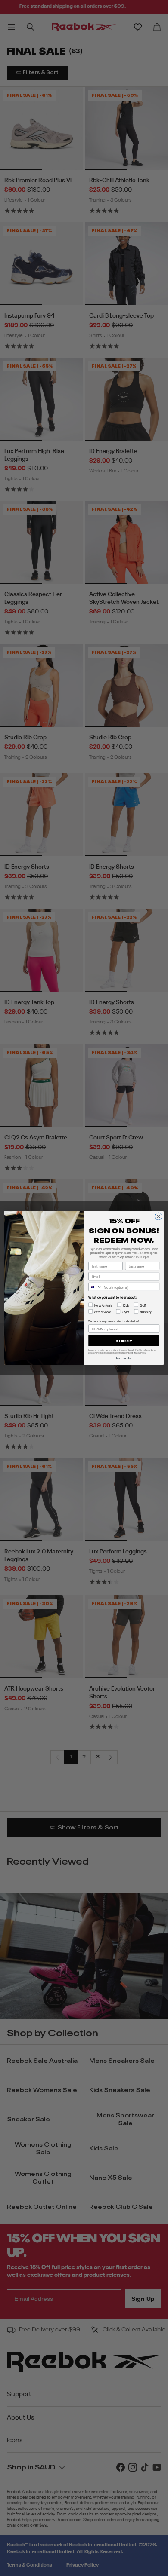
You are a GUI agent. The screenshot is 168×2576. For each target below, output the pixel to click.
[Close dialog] (158, 1216)
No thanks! (124, 1358)
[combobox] (95, 1287)
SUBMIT (124, 1341)
